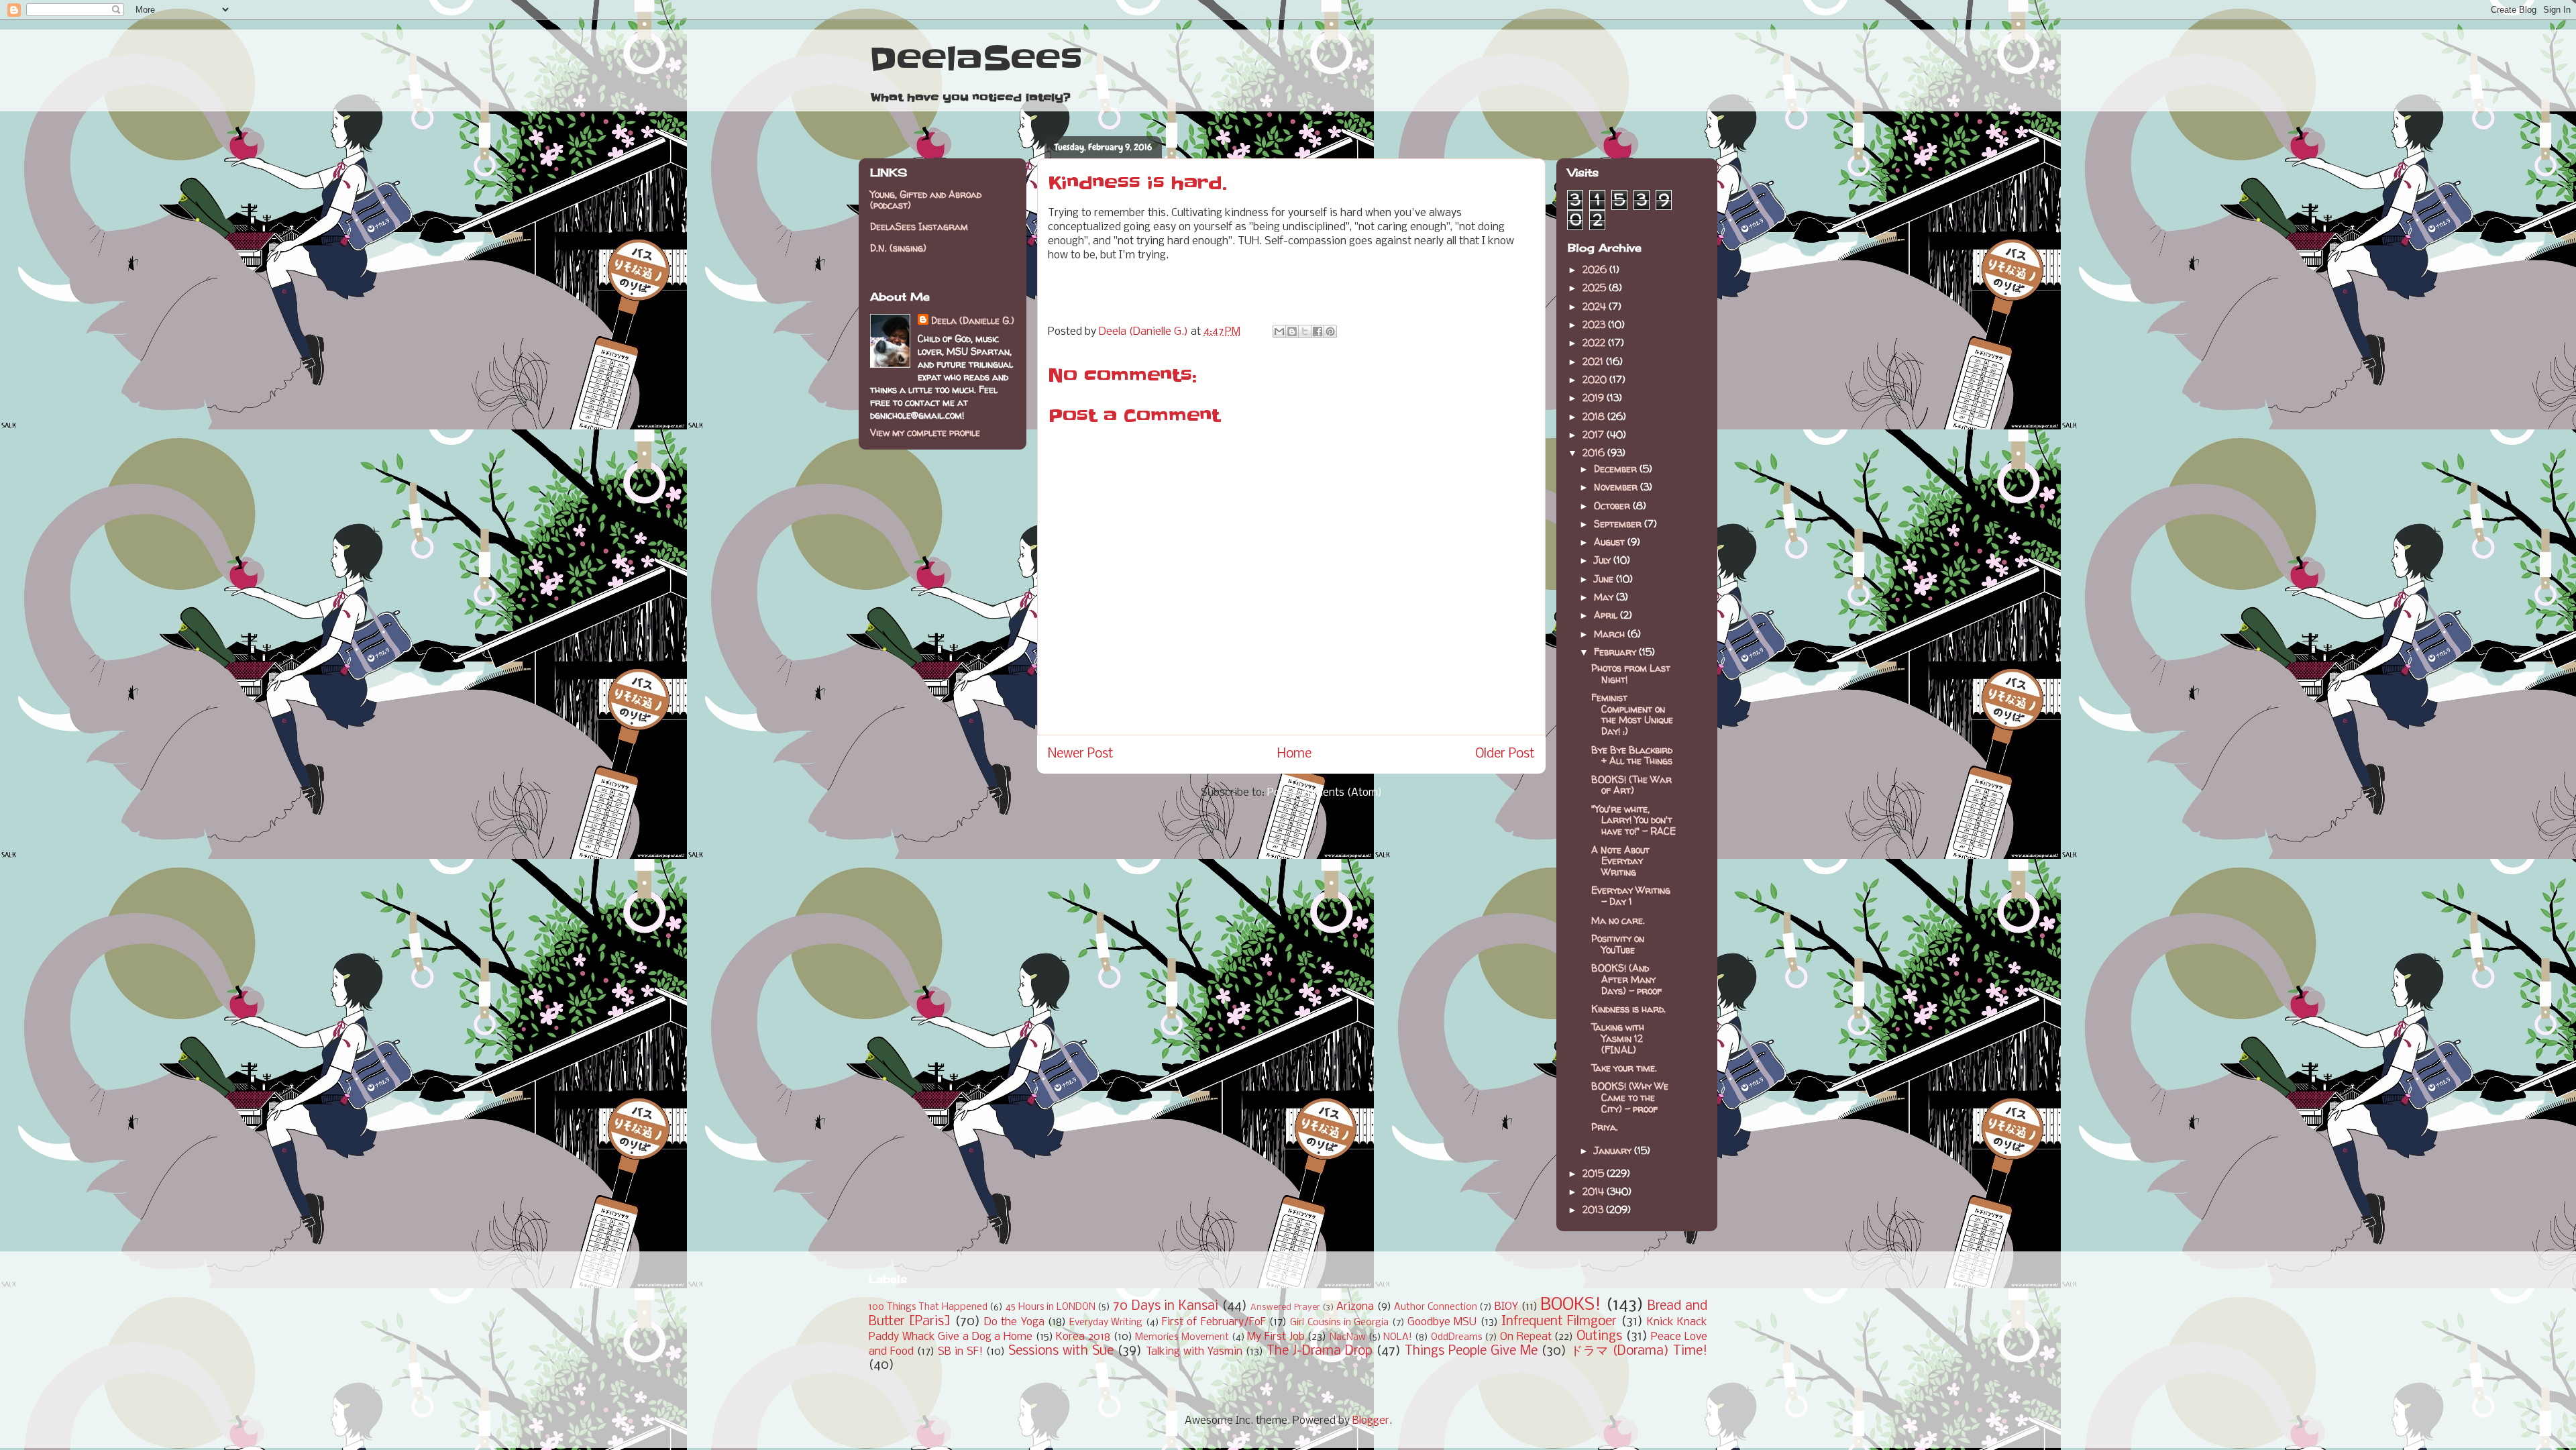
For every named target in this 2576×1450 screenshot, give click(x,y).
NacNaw (1348, 1338)
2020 (1596, 379)
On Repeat (1526, 1337)
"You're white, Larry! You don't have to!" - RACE (1633, 820)
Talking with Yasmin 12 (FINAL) (1618, 1038)
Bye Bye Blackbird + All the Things (1632, 756)
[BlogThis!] (1292, 331)
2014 (1595, 1191)
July (1604, 560)
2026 (1596, 269)
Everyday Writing (1106, 1323)
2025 (1596, 288)
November (1617, 487)
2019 (1595, 398)
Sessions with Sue (1061, 1351)
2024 (1596, 306)
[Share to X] (1305, 331)
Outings (1599, 1337)
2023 (1595, 324)
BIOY (1506, 1307)
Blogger (1371, 1421)
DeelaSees (976, 59)
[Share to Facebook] (1318, 331)
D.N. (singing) (898, 248)
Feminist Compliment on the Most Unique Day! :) (1632, 714)
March (1611, 634)
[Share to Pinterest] (1330, 331)
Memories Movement (1182, 1338)
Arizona (1355, 1307)
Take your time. (1624, 1068)
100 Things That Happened (928, 1307)
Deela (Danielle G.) (973, 320)
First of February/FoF (1214, 1322)
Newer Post (1081, 754)
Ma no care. (1618, 920)
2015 (1595, 1173)
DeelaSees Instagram (919, 226)
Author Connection (1436, 1307)
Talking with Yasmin (1194, 1352)
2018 (1595, 416)
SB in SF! (960, 1352)
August (1611, 542)
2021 (1594, 361)
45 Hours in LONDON (1051, 1307)
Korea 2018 (1083, 1337)
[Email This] (1279, 331)
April (1607, 615)
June (1605, 579)
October (1613, 506)
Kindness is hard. (1628, 1009)
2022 (1595, 343)
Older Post (1505, 754)
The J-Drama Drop (1320, 1351)
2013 (1594, 1209)
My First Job (1276, 1337)
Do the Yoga (1014, 1322)
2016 (1595, 453)
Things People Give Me (1471, 1351)
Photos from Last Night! (1631, 674)
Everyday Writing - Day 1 (1631, 896)
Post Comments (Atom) (1325, 793)
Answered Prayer (1285, 1307)
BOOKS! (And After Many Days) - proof (1626, 979)
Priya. (1605, 1127)
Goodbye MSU (1442, 1322)
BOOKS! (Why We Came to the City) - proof (1630, 1097)
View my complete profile (925, 432)
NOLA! (1398, 1338)
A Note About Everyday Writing (1620, 861)
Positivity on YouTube (1618, 944)
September (1619, 524)
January (1614, 1150)
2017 (1595, 434)
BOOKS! (1571, 1305)
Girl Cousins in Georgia (1339, 1323)
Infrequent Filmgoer (1559, 1322)
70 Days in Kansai (1166, 1306)
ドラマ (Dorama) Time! (1639, 1351)
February (1616, 652)
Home (1294, 754)
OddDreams (1457, 1338)
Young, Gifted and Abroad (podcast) (926, 200)
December (1617, 469)
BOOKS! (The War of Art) (1631, 785)
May (1605, 597)
